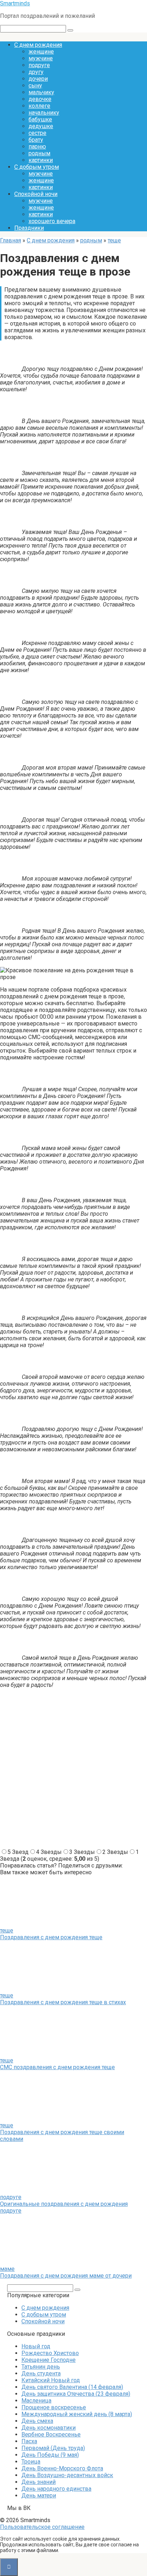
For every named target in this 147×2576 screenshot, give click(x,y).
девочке (40, 99)
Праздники (29, 228)
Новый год (36, 2346)
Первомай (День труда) (53, 2448)
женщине (41, 52)
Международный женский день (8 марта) (77, 2414)
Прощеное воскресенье (54, 2407)
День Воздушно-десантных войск (67, 2475)
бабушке (40, 119)
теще (114, 240)
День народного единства (56, 2489)
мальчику (41, 92)
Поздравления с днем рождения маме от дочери (66, 2276)
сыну (35, 85)
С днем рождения (38, 45)
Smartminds (15, 3)
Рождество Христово (50, 2353)
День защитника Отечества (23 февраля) (76, 2394)
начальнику (44, 113)
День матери (39, 2496)
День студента (41, 2373)
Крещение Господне (49, 2360)
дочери (38, 79)
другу (36, 72)
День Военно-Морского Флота (62, 2468)
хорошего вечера (52, 221)
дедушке (41, 126)
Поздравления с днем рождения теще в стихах (63, 2002)
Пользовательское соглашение (42, 2527)
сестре (37, 133)
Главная (11, 240)
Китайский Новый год (51, 2380)
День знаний (39, 2482)
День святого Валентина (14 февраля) (72, 2387)
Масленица (36, 2401)
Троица (31, 2462)
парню (37, 147)
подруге (39, 65)
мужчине (41, 58)
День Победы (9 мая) (50, 2455)
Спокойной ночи (36, 194)
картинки (41, 160)
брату (36, 140)
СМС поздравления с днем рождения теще (57, 2067)
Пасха (29, 2441)
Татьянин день (41, 2367)
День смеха (37, 2421)
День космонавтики (49, 2428)
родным (39, 153)
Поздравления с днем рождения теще (51, 1937)
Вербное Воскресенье (51, 2434)
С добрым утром (37, 167)
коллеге (39, 106)
